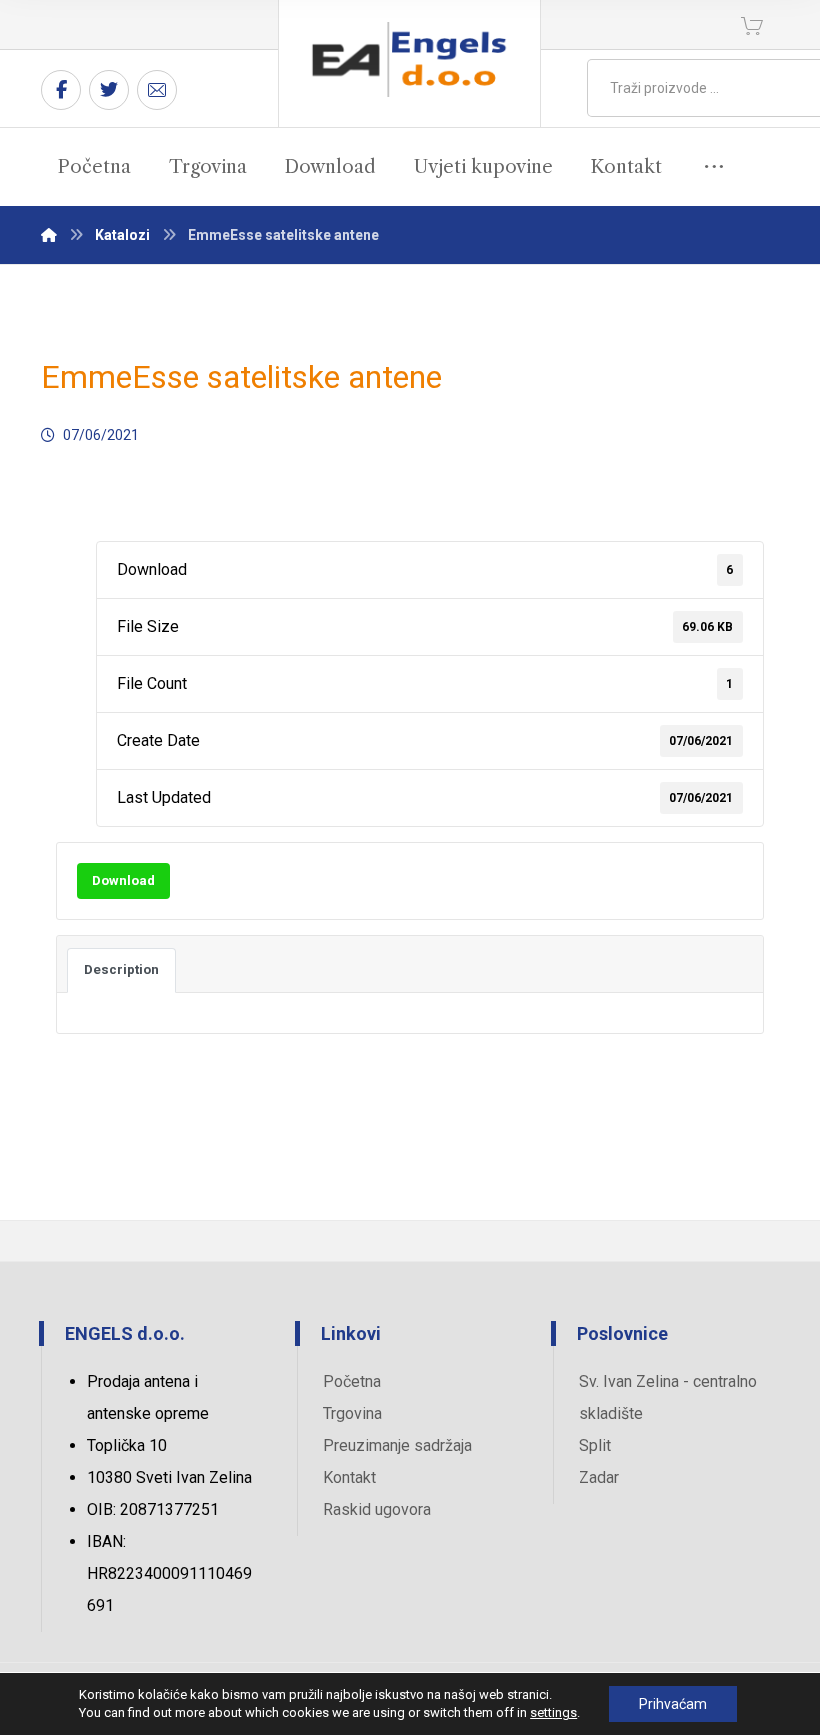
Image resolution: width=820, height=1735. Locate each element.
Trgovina (352, 1413)
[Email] (157, 90)
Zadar (599, 1477)
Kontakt (349, 1477)
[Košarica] (752, 24)
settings (553, 1712)
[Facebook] (61, 90)
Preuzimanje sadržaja (397, 1445)
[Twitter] (109, 90)
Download (123, 880)
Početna (352, 1381)
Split (595, 1445)
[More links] (714, 167)
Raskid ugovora (377, 1509)
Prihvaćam (673, 1704)
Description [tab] (121, 969)
